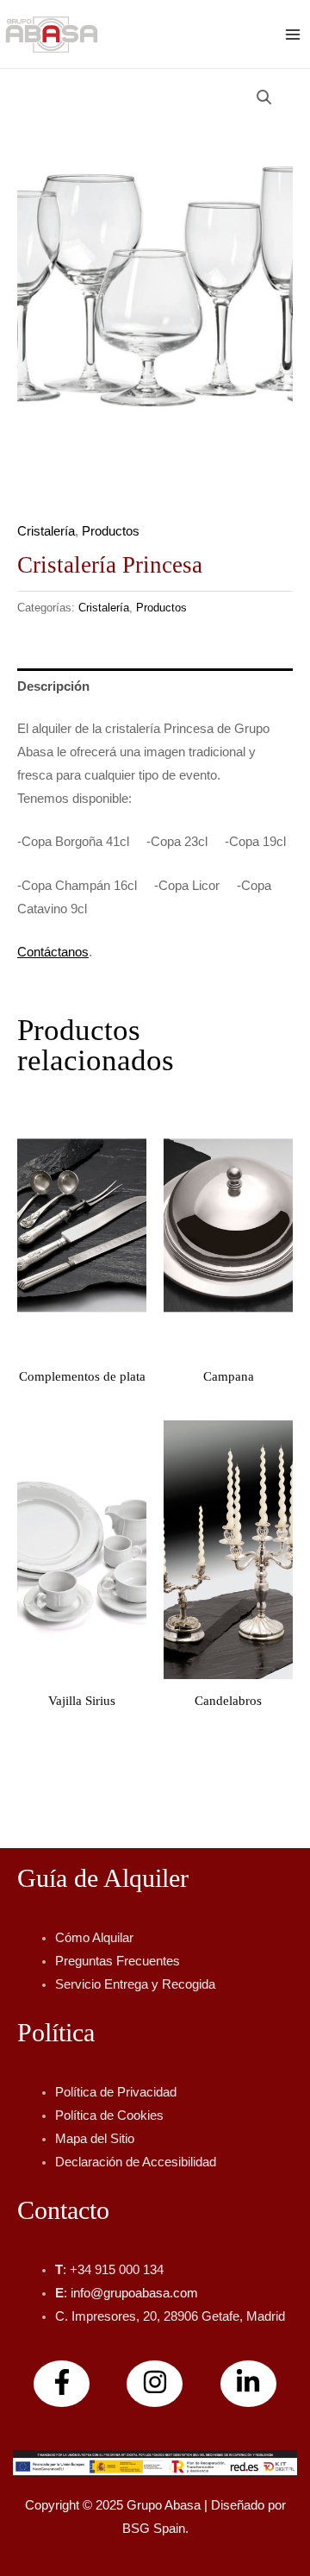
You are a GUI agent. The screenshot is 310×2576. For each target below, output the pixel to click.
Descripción (53, 686)
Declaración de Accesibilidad (136, 2162)
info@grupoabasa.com (134, 2293)
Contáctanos (53, 952)
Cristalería (46, 531)
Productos (111, 531)
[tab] (155, 686)
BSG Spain (154, 2529)
